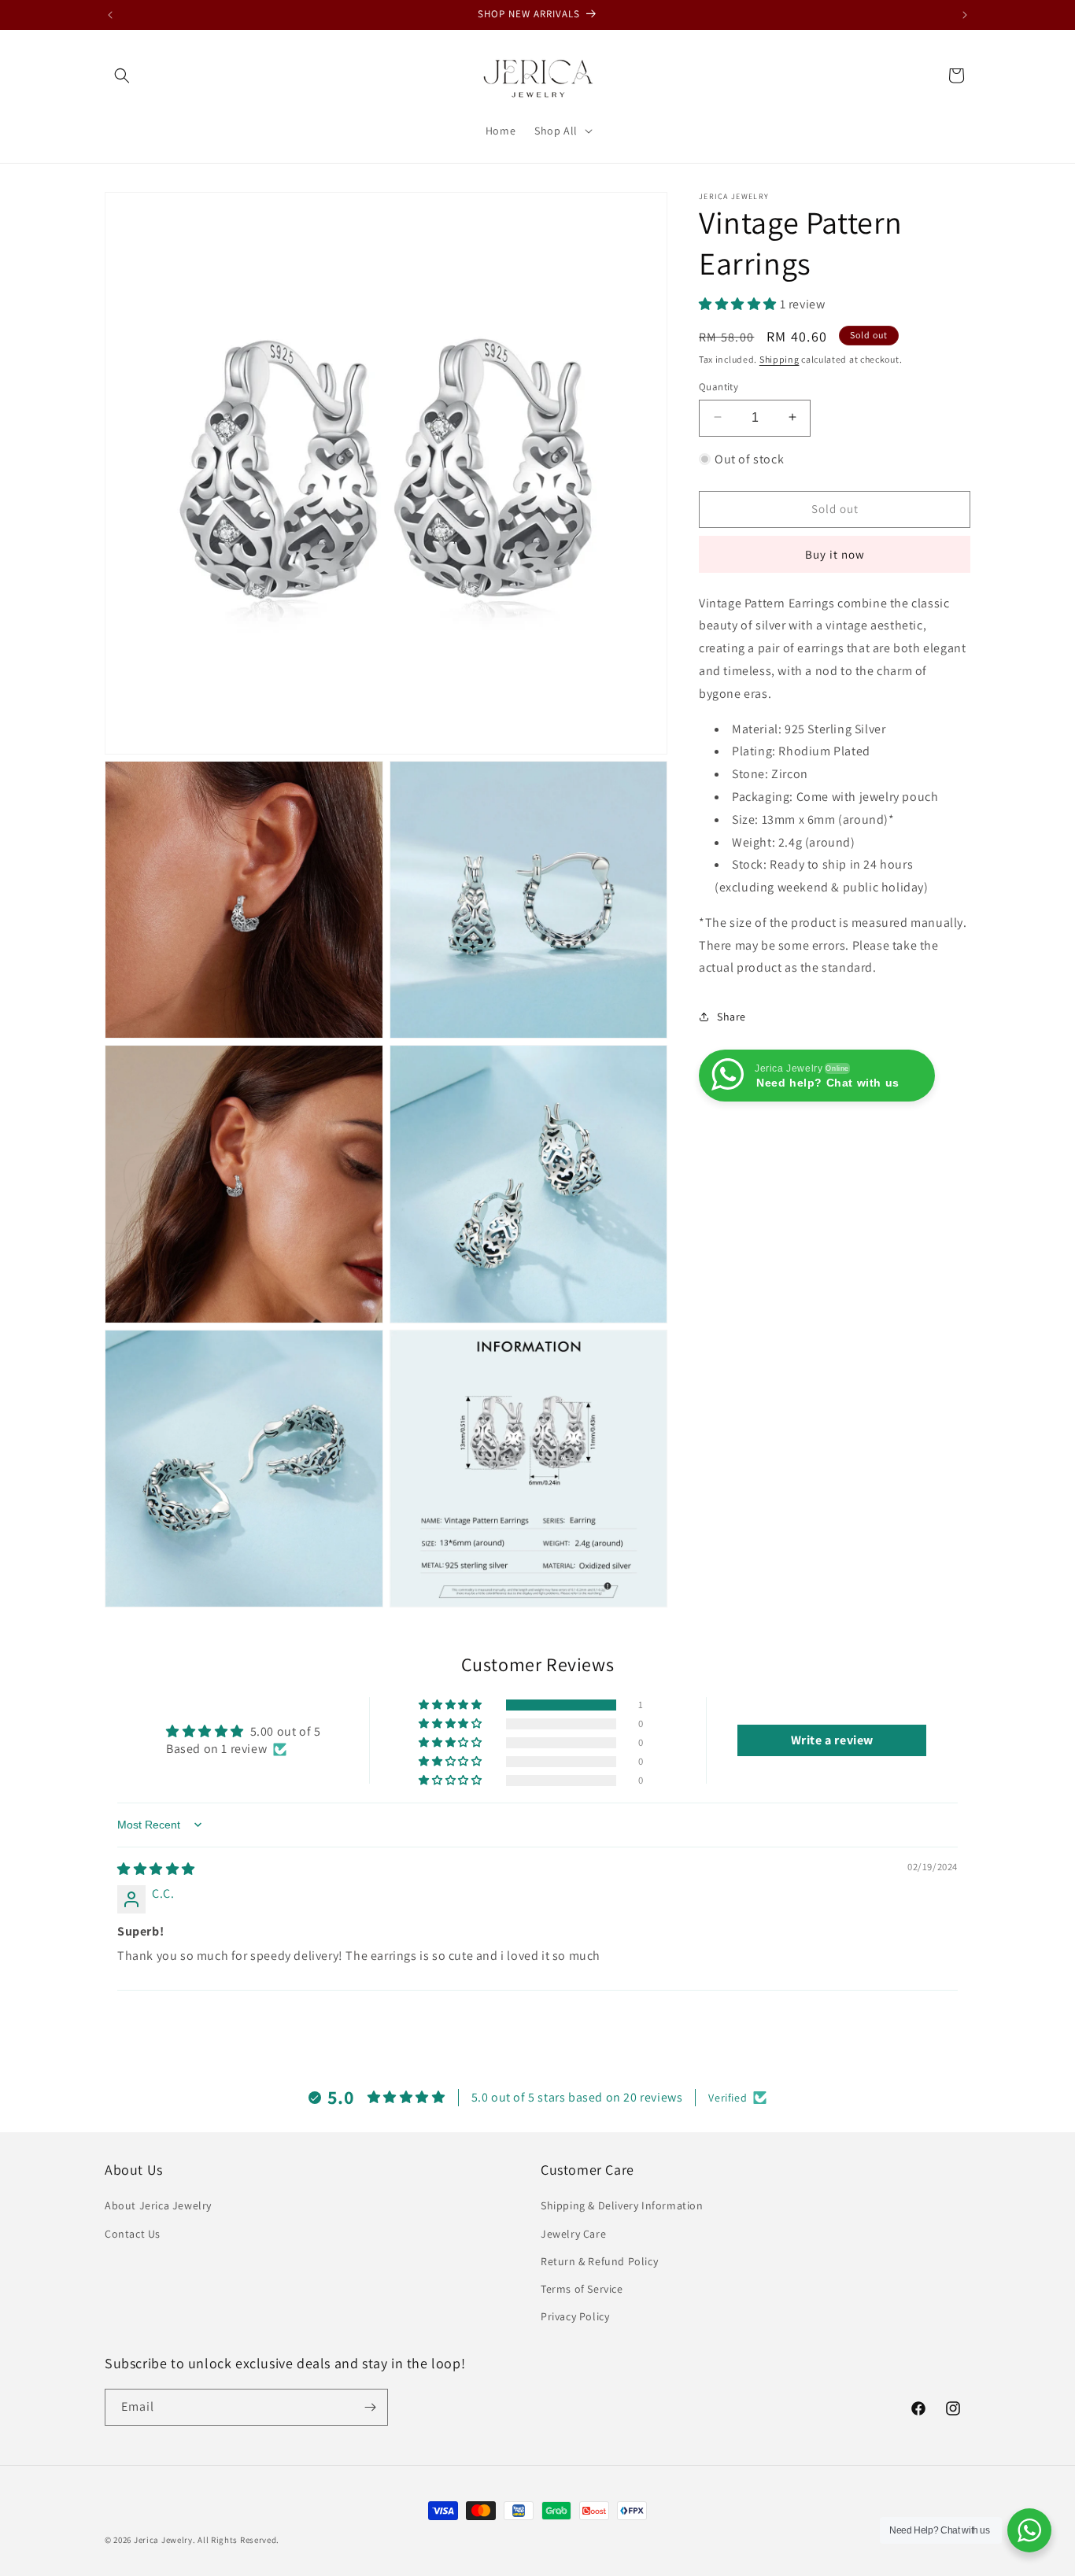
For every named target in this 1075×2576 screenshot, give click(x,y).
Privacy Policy (575, 2316)
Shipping (779, 358)
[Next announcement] (965, 15)
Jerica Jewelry (163, 2540)
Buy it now (835, 554)
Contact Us (133, 2234)
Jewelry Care (573, 2234)
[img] (156, 1869)
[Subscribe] (370, 2407)
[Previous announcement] (110, 15)
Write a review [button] (832, 1740)
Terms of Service (582, 2289)
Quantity (719, 386)
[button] (122, 76)
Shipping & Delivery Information (622, 2205)
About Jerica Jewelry (158, 2205)
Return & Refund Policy (599, 2261)
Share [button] (731, 1016)
